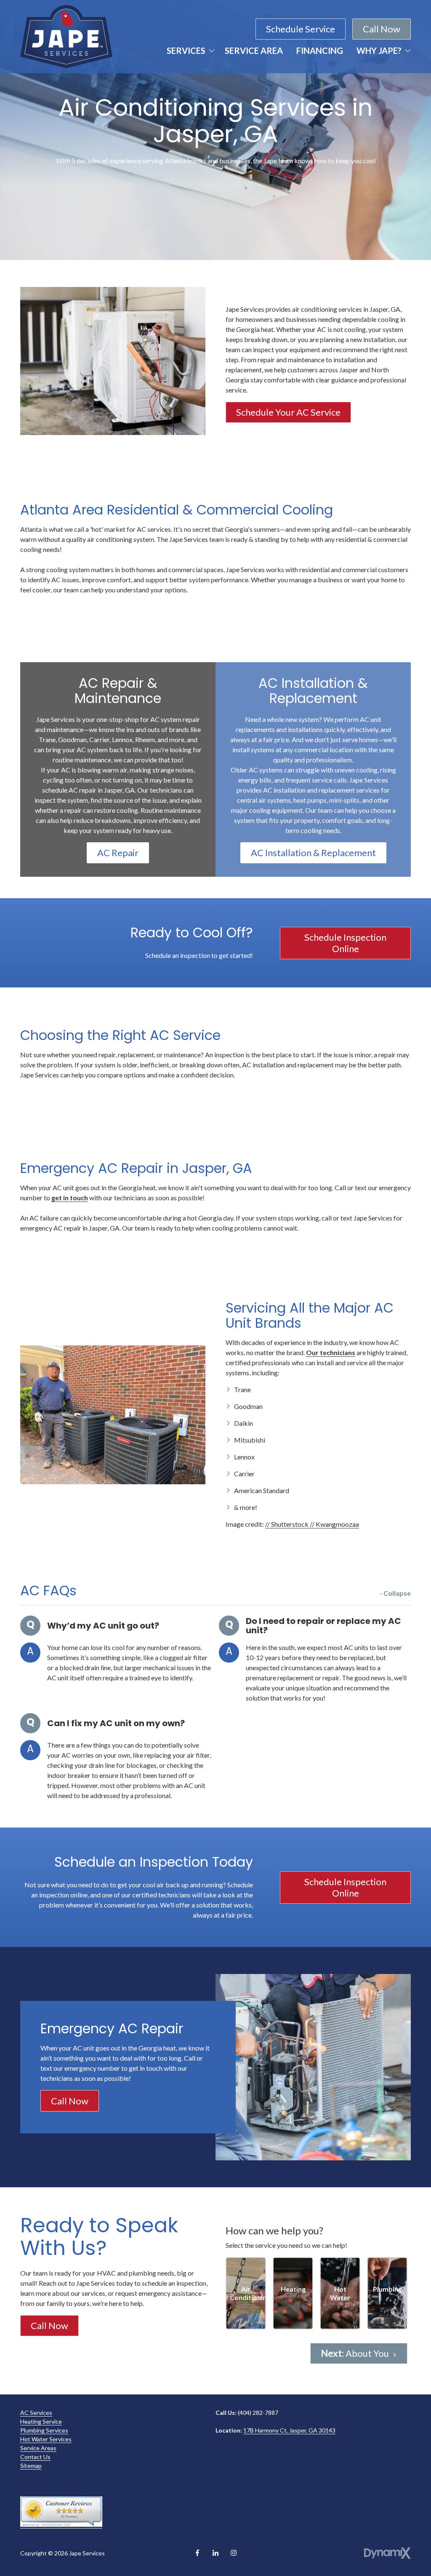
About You (356, 2353)
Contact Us (35, 2457)
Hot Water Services (46, 2439)
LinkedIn (215, 2553)
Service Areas (38, 2448)
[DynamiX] (387, 2553)
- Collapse (395, 1593)
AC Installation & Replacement (313, 853)
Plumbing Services (44, 2430)
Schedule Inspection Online (345, 943)
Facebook (197, 2553)
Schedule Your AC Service (288, 412)
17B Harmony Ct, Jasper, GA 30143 (289, 2430)
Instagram (234, 2553)
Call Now (382, 29)
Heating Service (41, 2421)
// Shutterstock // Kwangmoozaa (312, 1524)
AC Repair (118, 853)
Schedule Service (301, 29)
